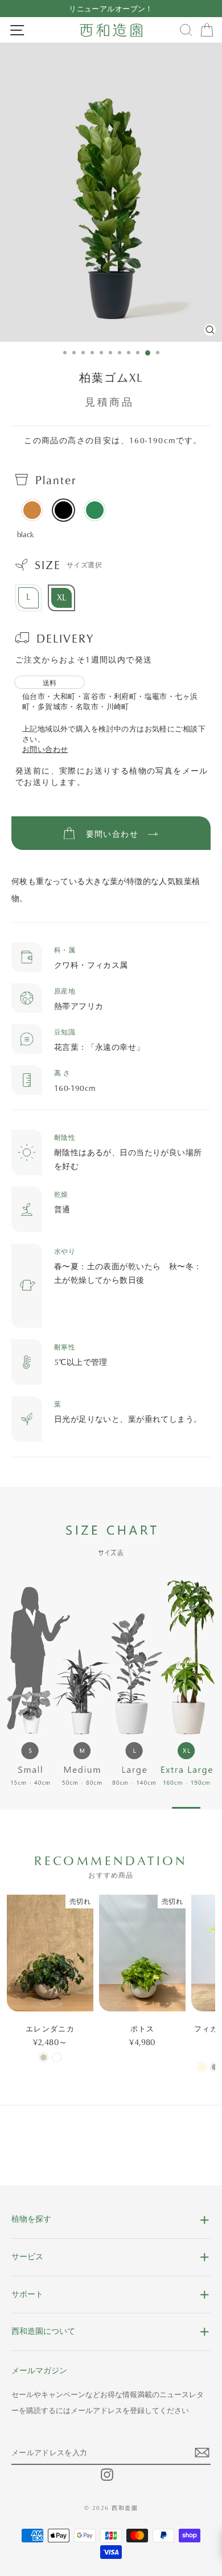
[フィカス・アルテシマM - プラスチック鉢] (215, 2067)
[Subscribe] (203, 2456)
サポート (27, 2294)
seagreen (95, 510)
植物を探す (31, 2219)
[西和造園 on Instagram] (107, 2475)
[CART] (207, 30)
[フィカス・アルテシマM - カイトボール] (202, 2067)
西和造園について (43, 2331)
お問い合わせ (45, 749)
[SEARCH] (186, 30)
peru (32, 510)
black (63, 510)
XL (62, 597)
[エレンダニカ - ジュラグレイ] (44, 2057)
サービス (27, 2256)
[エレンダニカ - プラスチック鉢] (57, 2057)
